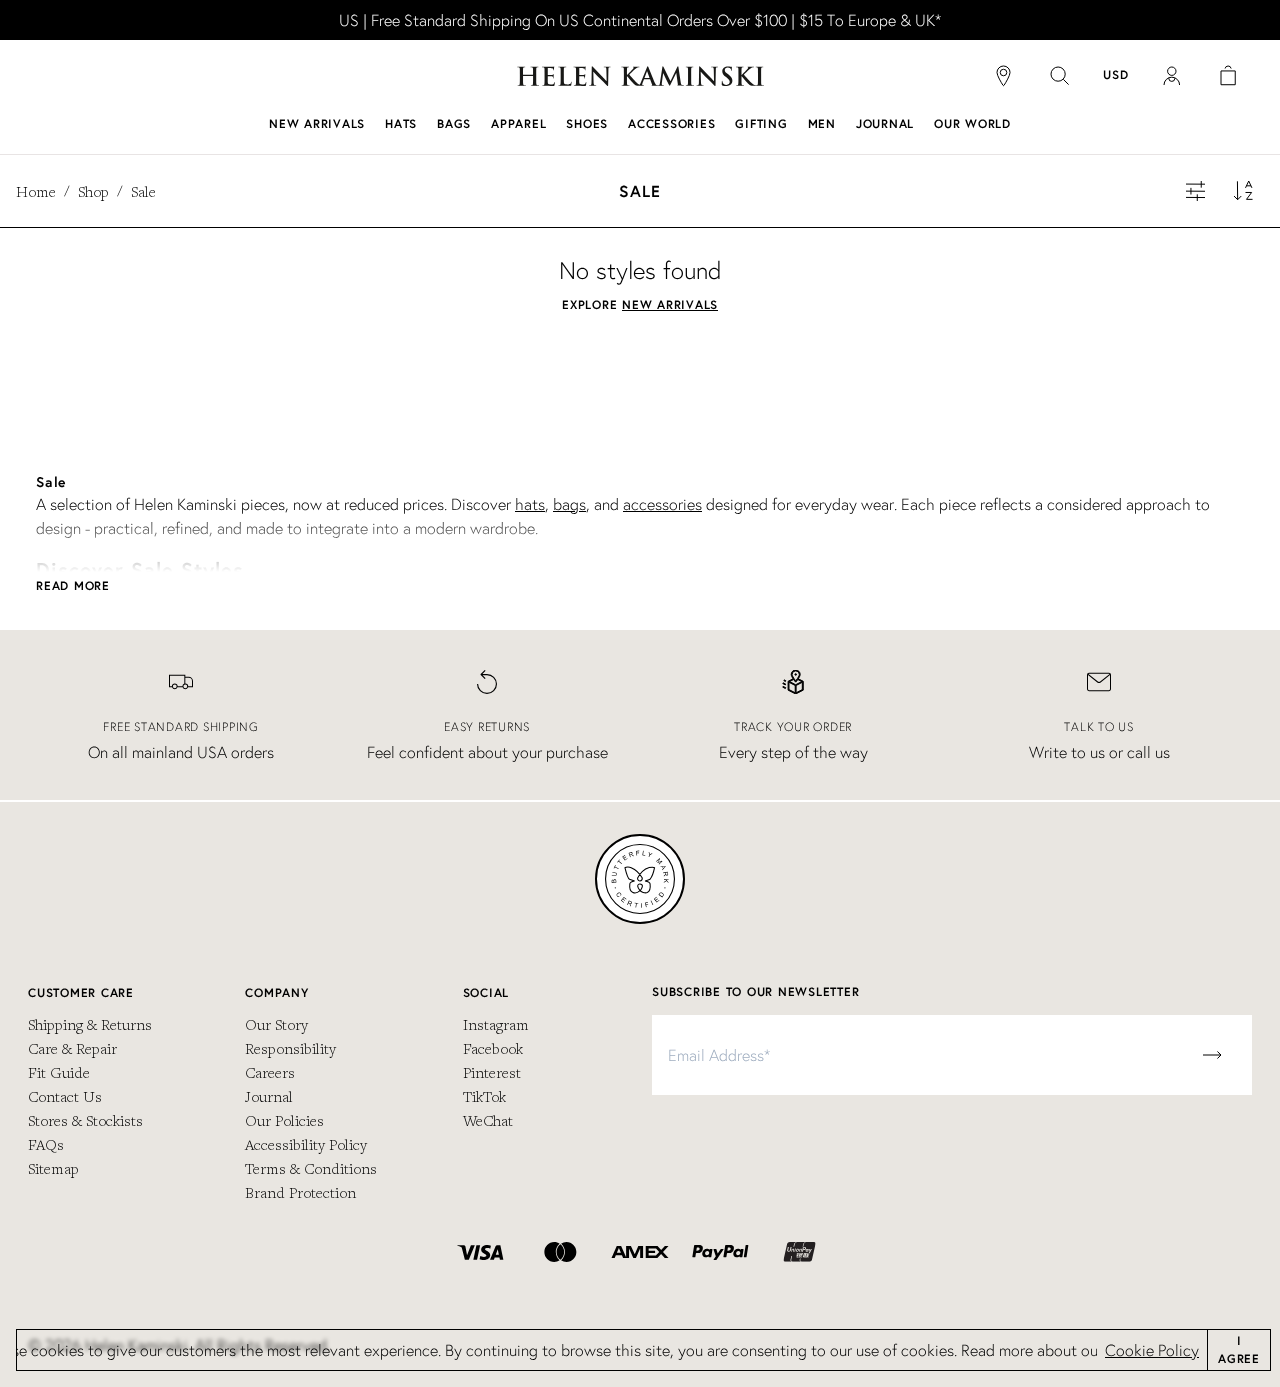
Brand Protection (300, 1192)
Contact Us (65, 1096)
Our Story (276, 1024)
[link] (640, 20)
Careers (270, 1072)
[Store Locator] (1004, 76)
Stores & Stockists (85, 1120)
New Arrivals (670, 304)
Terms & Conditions (311, 1168)
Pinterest (492, 1072)
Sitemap (53, 1168)
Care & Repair (72, 1048)
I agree (1239, 1349)
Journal (269, 1096)
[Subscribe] (1212, 1055)
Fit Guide (59, 1072)
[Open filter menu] (1196, 191)
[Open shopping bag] (1228, 76)
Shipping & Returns (90, 1024)
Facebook (493, 1048)
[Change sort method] (1244, 191)
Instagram (496, 1024)
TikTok (484, 1096)
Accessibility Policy (306, 1144)
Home (36, 191)
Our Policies (284, 1120)
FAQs (46, 1144)
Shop (93, 191)
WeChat (488, 1120)
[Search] (1060, 76)
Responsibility (290, 1048)
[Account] (1172, 76)
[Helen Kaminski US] (640, 76)
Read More (73, 585)
